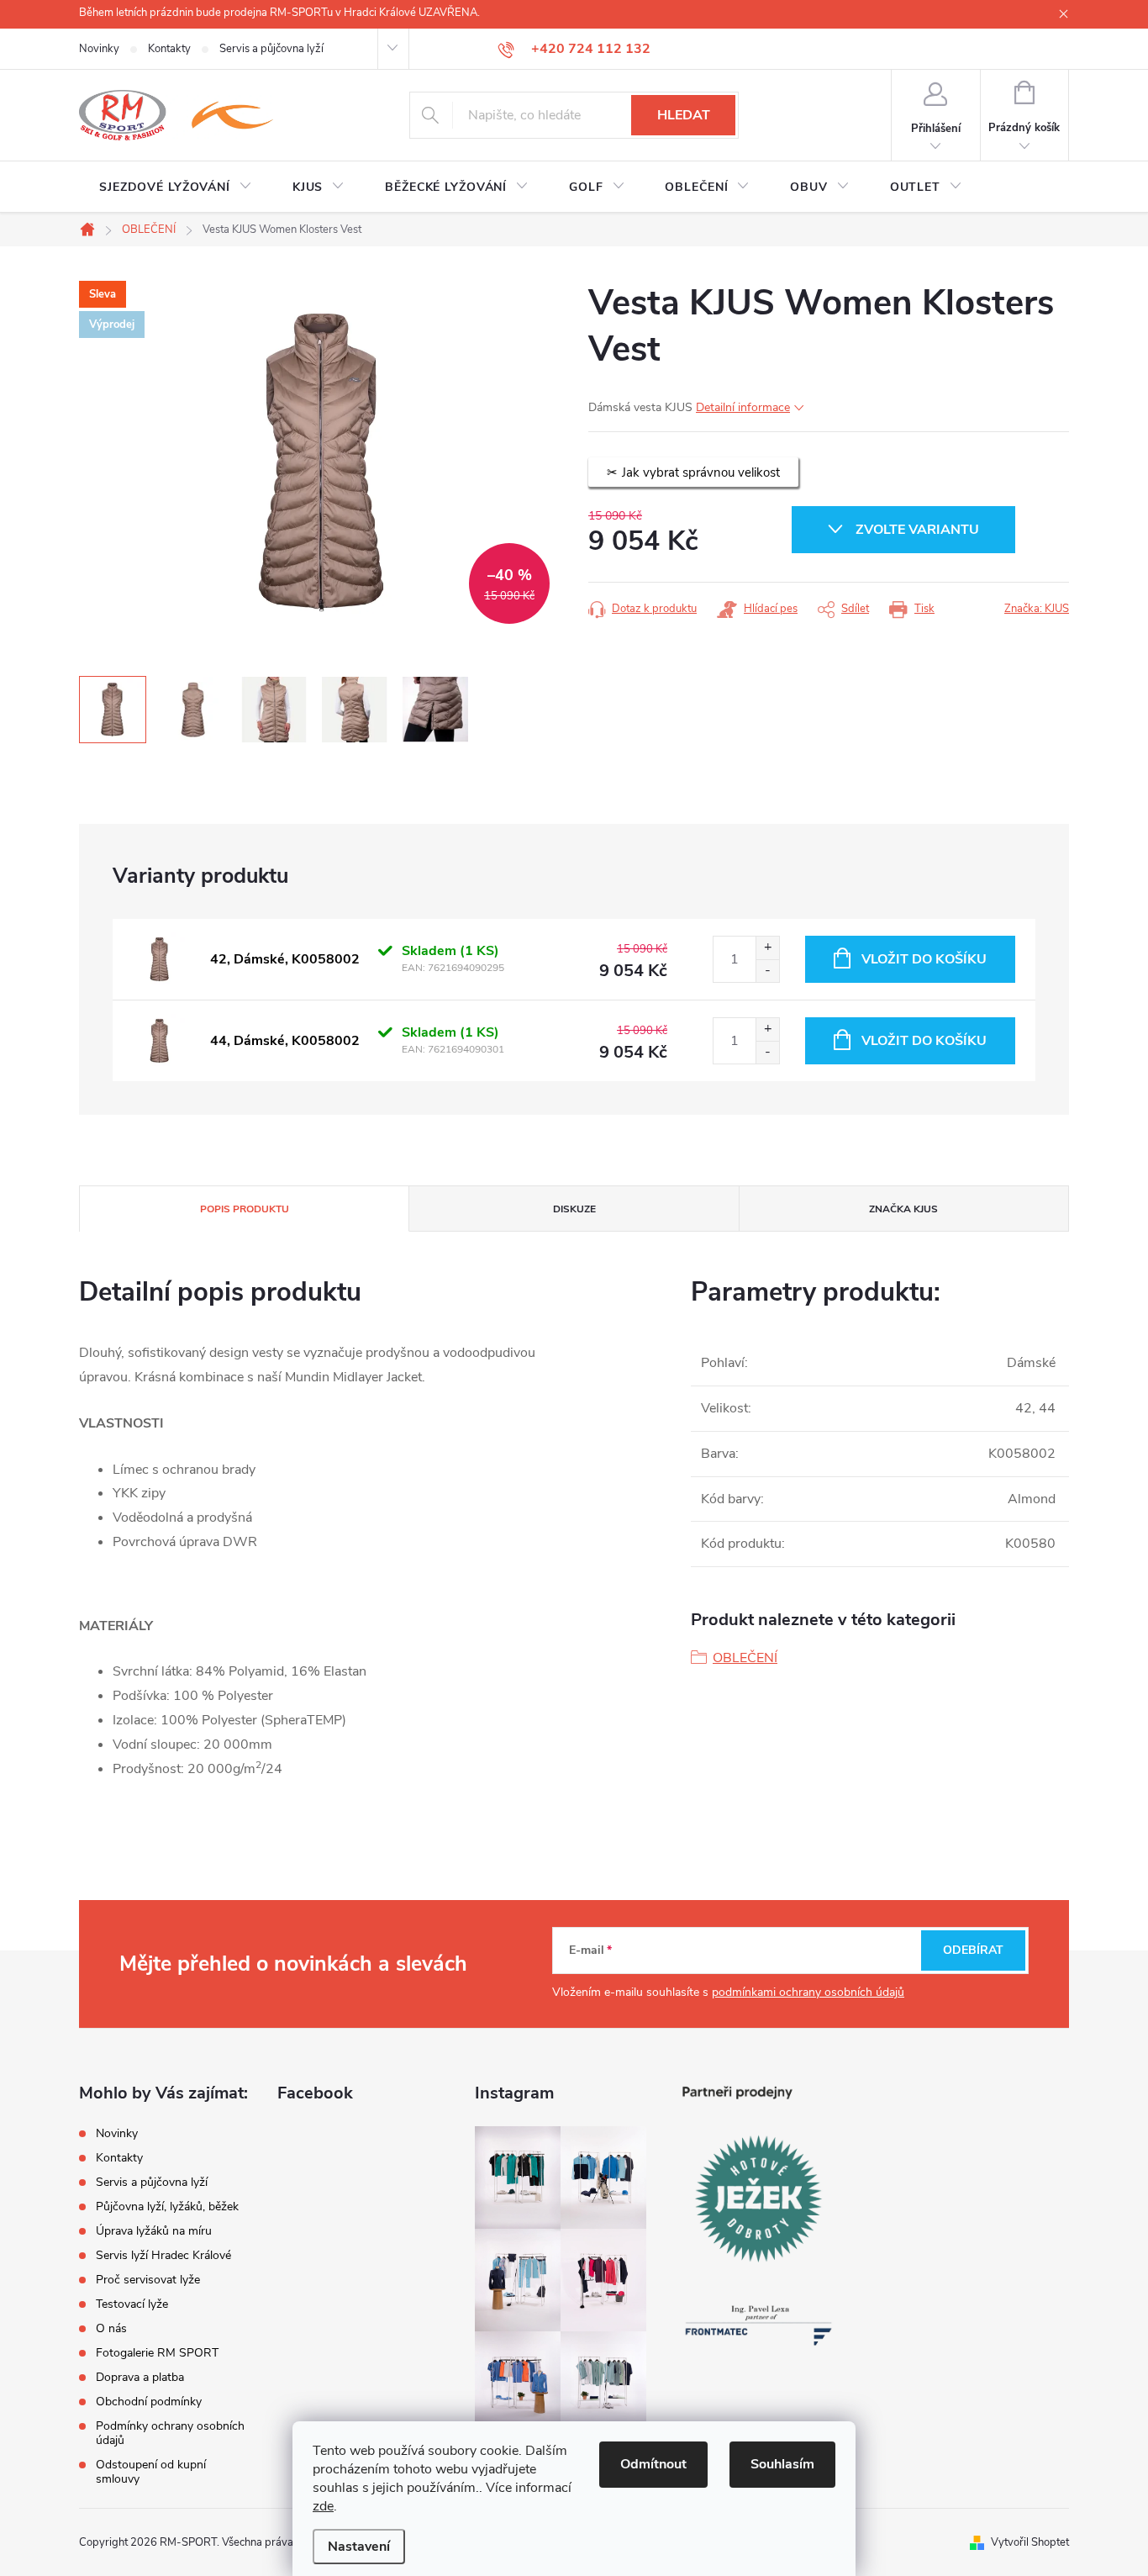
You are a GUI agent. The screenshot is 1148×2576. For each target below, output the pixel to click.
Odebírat (973, 1950)
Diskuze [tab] (574, 1209)
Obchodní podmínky (149, 2402)
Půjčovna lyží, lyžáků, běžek (167, 2206)
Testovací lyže (132, 2304)
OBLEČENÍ (745, 1658)
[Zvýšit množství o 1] (767, 948)
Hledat (684, 115)
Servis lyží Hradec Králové (163, 2255)
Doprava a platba (140, 2377)
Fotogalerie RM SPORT (157, 2353)
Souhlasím (782, 2464)
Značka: (1037, 609)
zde (323, 2506)
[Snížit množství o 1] (767, 971)
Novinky (99, 49)
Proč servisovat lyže (148, 2280)
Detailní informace (743, 407)
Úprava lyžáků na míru (154, 2231)
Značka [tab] (903, 1209)
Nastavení (359, 2547)
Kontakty (169, 49)
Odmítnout (653, 2464)
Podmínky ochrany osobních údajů (170, 2433)
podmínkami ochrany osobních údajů (808, 1992)
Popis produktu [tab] (245, 1209)
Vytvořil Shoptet (1030, 2542)
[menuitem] (176, 187)
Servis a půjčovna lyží (271, 49)
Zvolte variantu (917, 530)
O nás (111, 2328)
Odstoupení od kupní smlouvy (151, 2472)
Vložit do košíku (924, 959)
